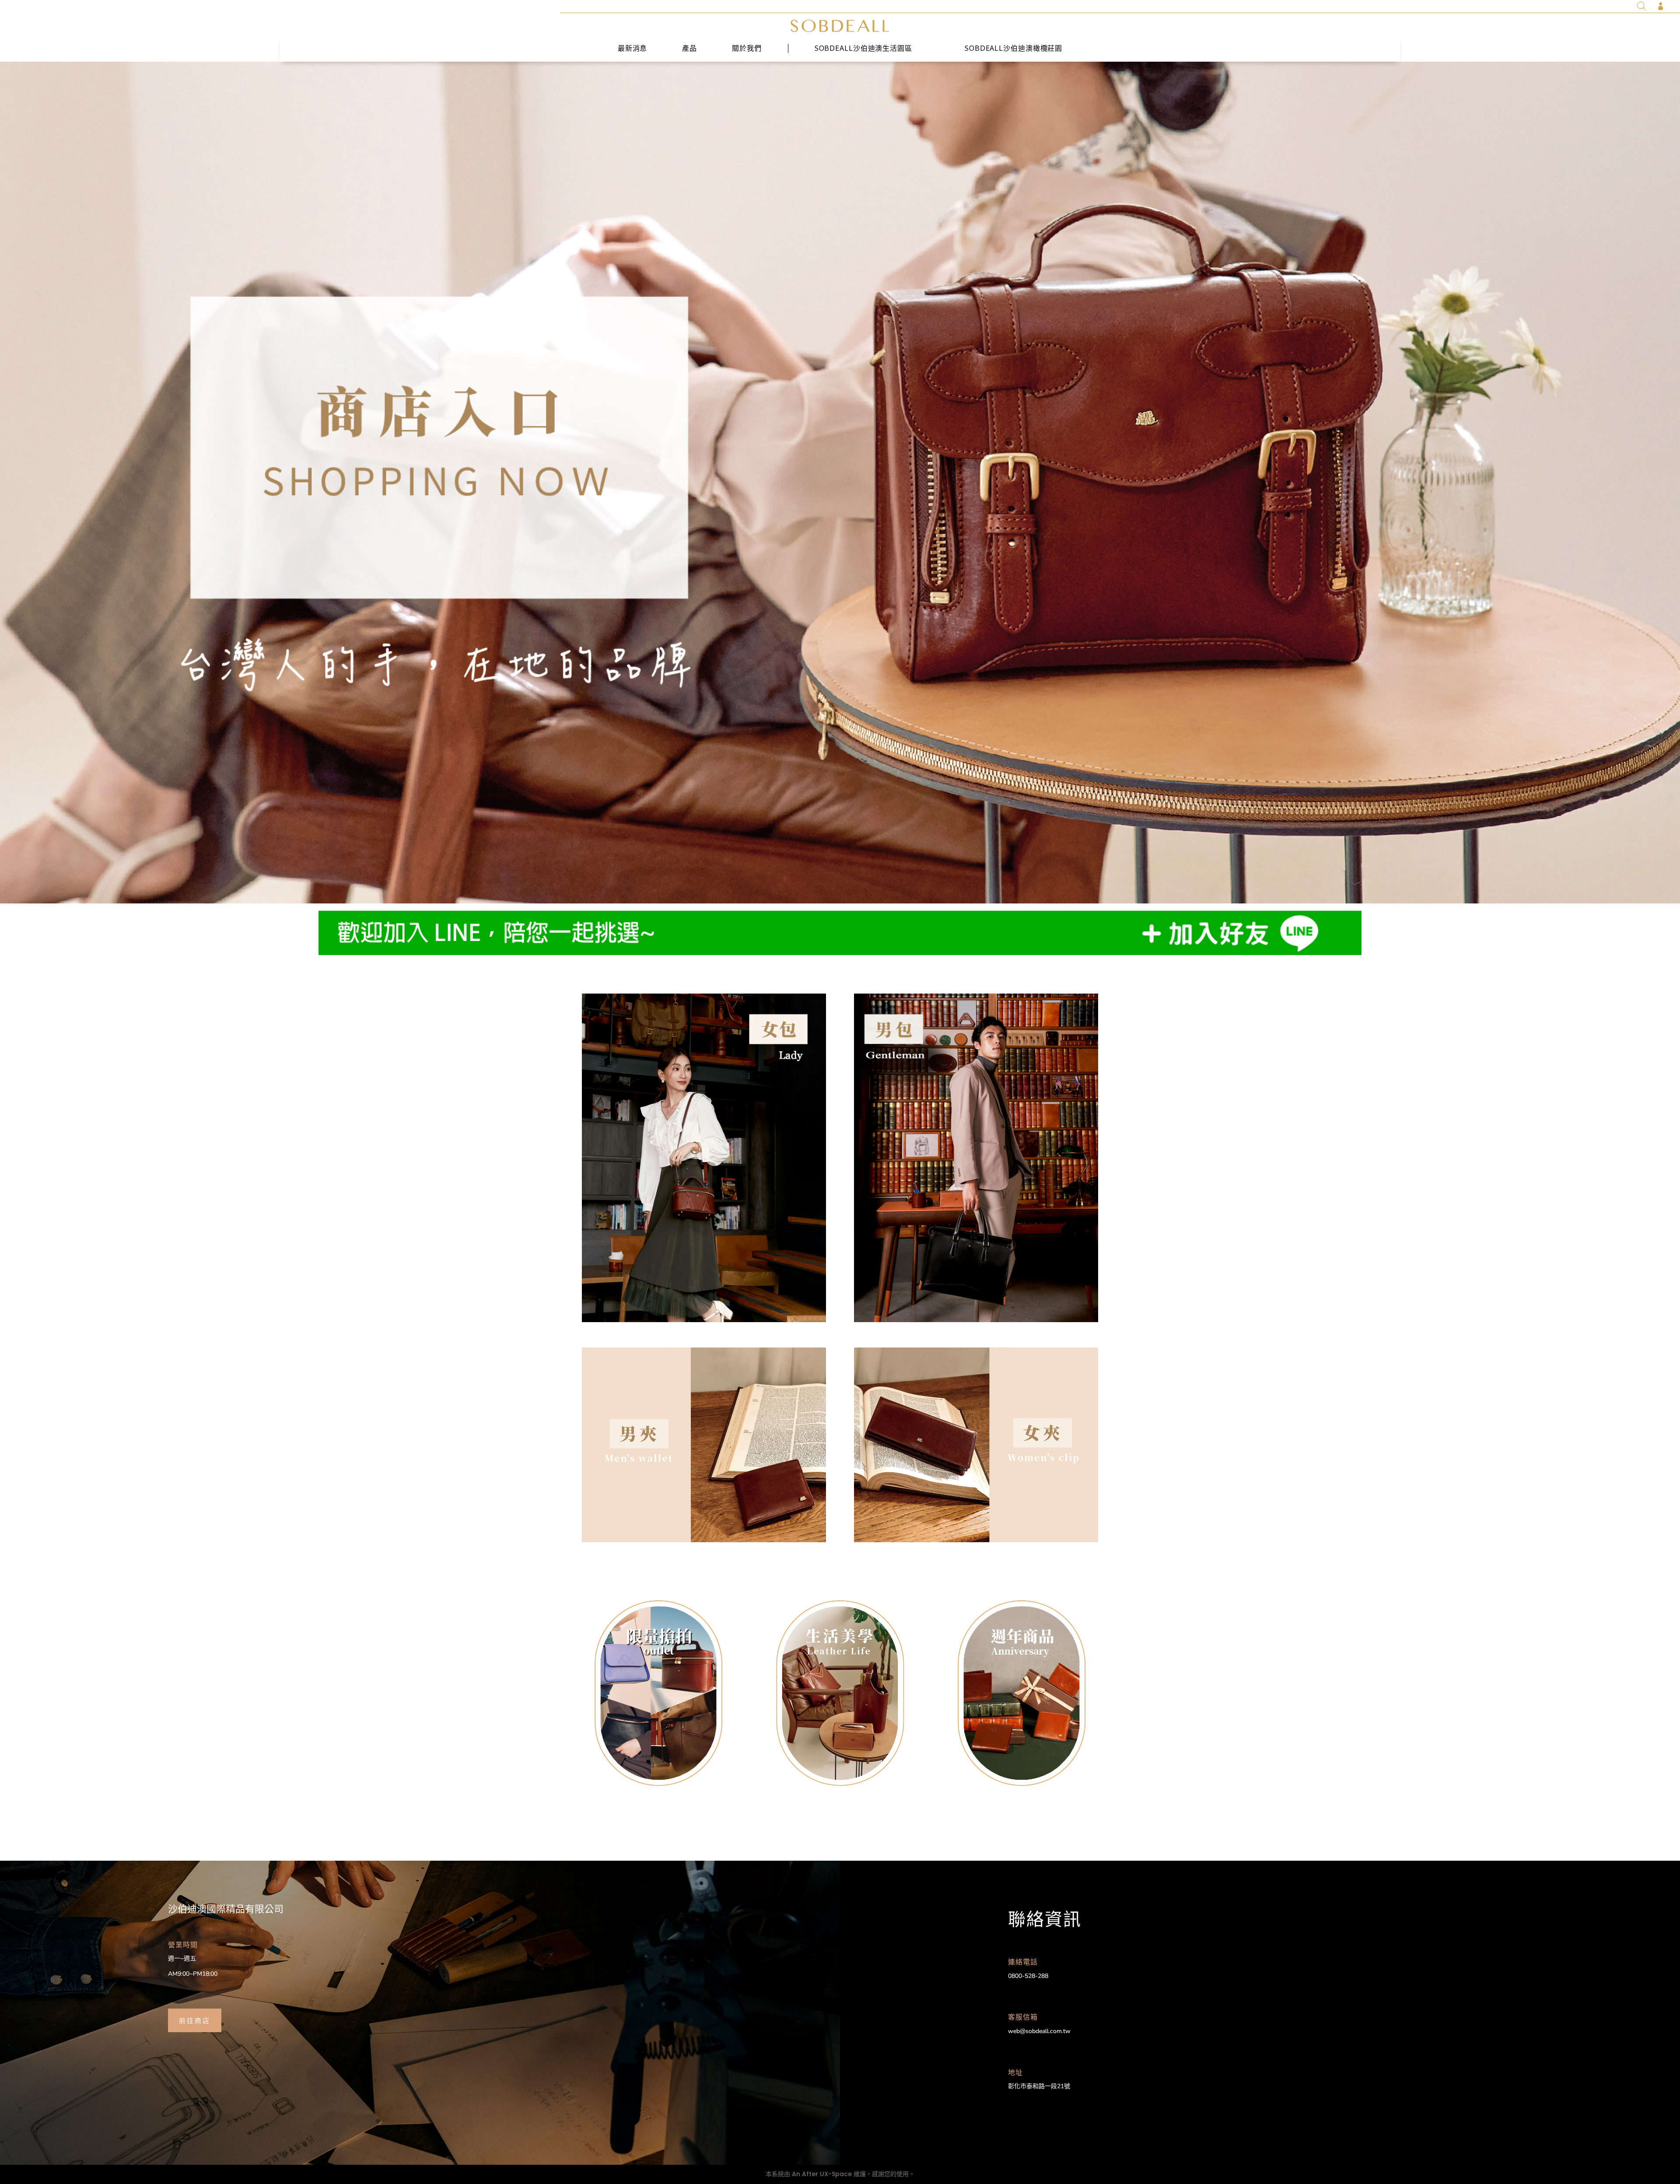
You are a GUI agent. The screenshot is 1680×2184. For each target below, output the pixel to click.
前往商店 (195, 2020)
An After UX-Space (822, 2174)
